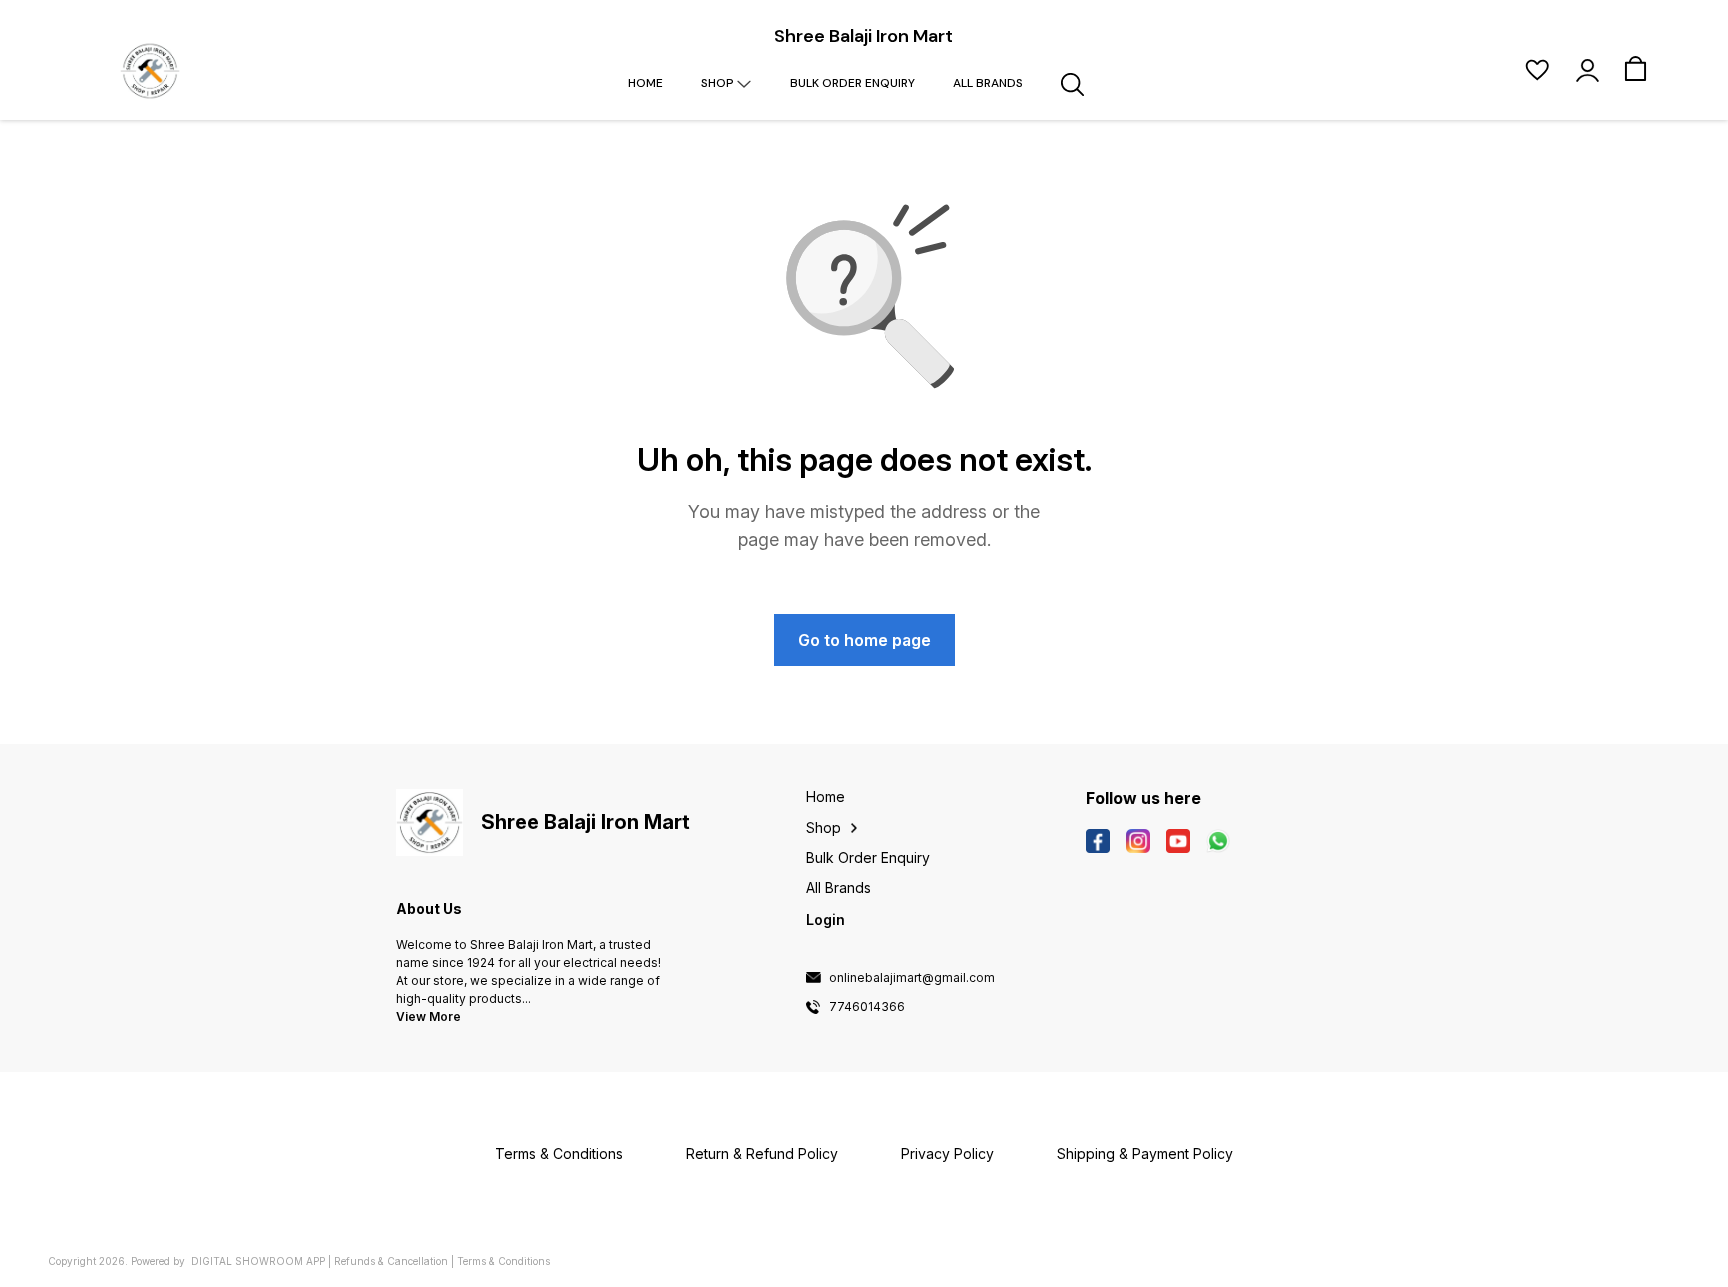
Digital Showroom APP (258, 1261)
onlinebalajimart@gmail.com (912, 978)
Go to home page (864, 640)
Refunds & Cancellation (391, 1261)
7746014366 (867, 1007)
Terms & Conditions (503, 1261)
